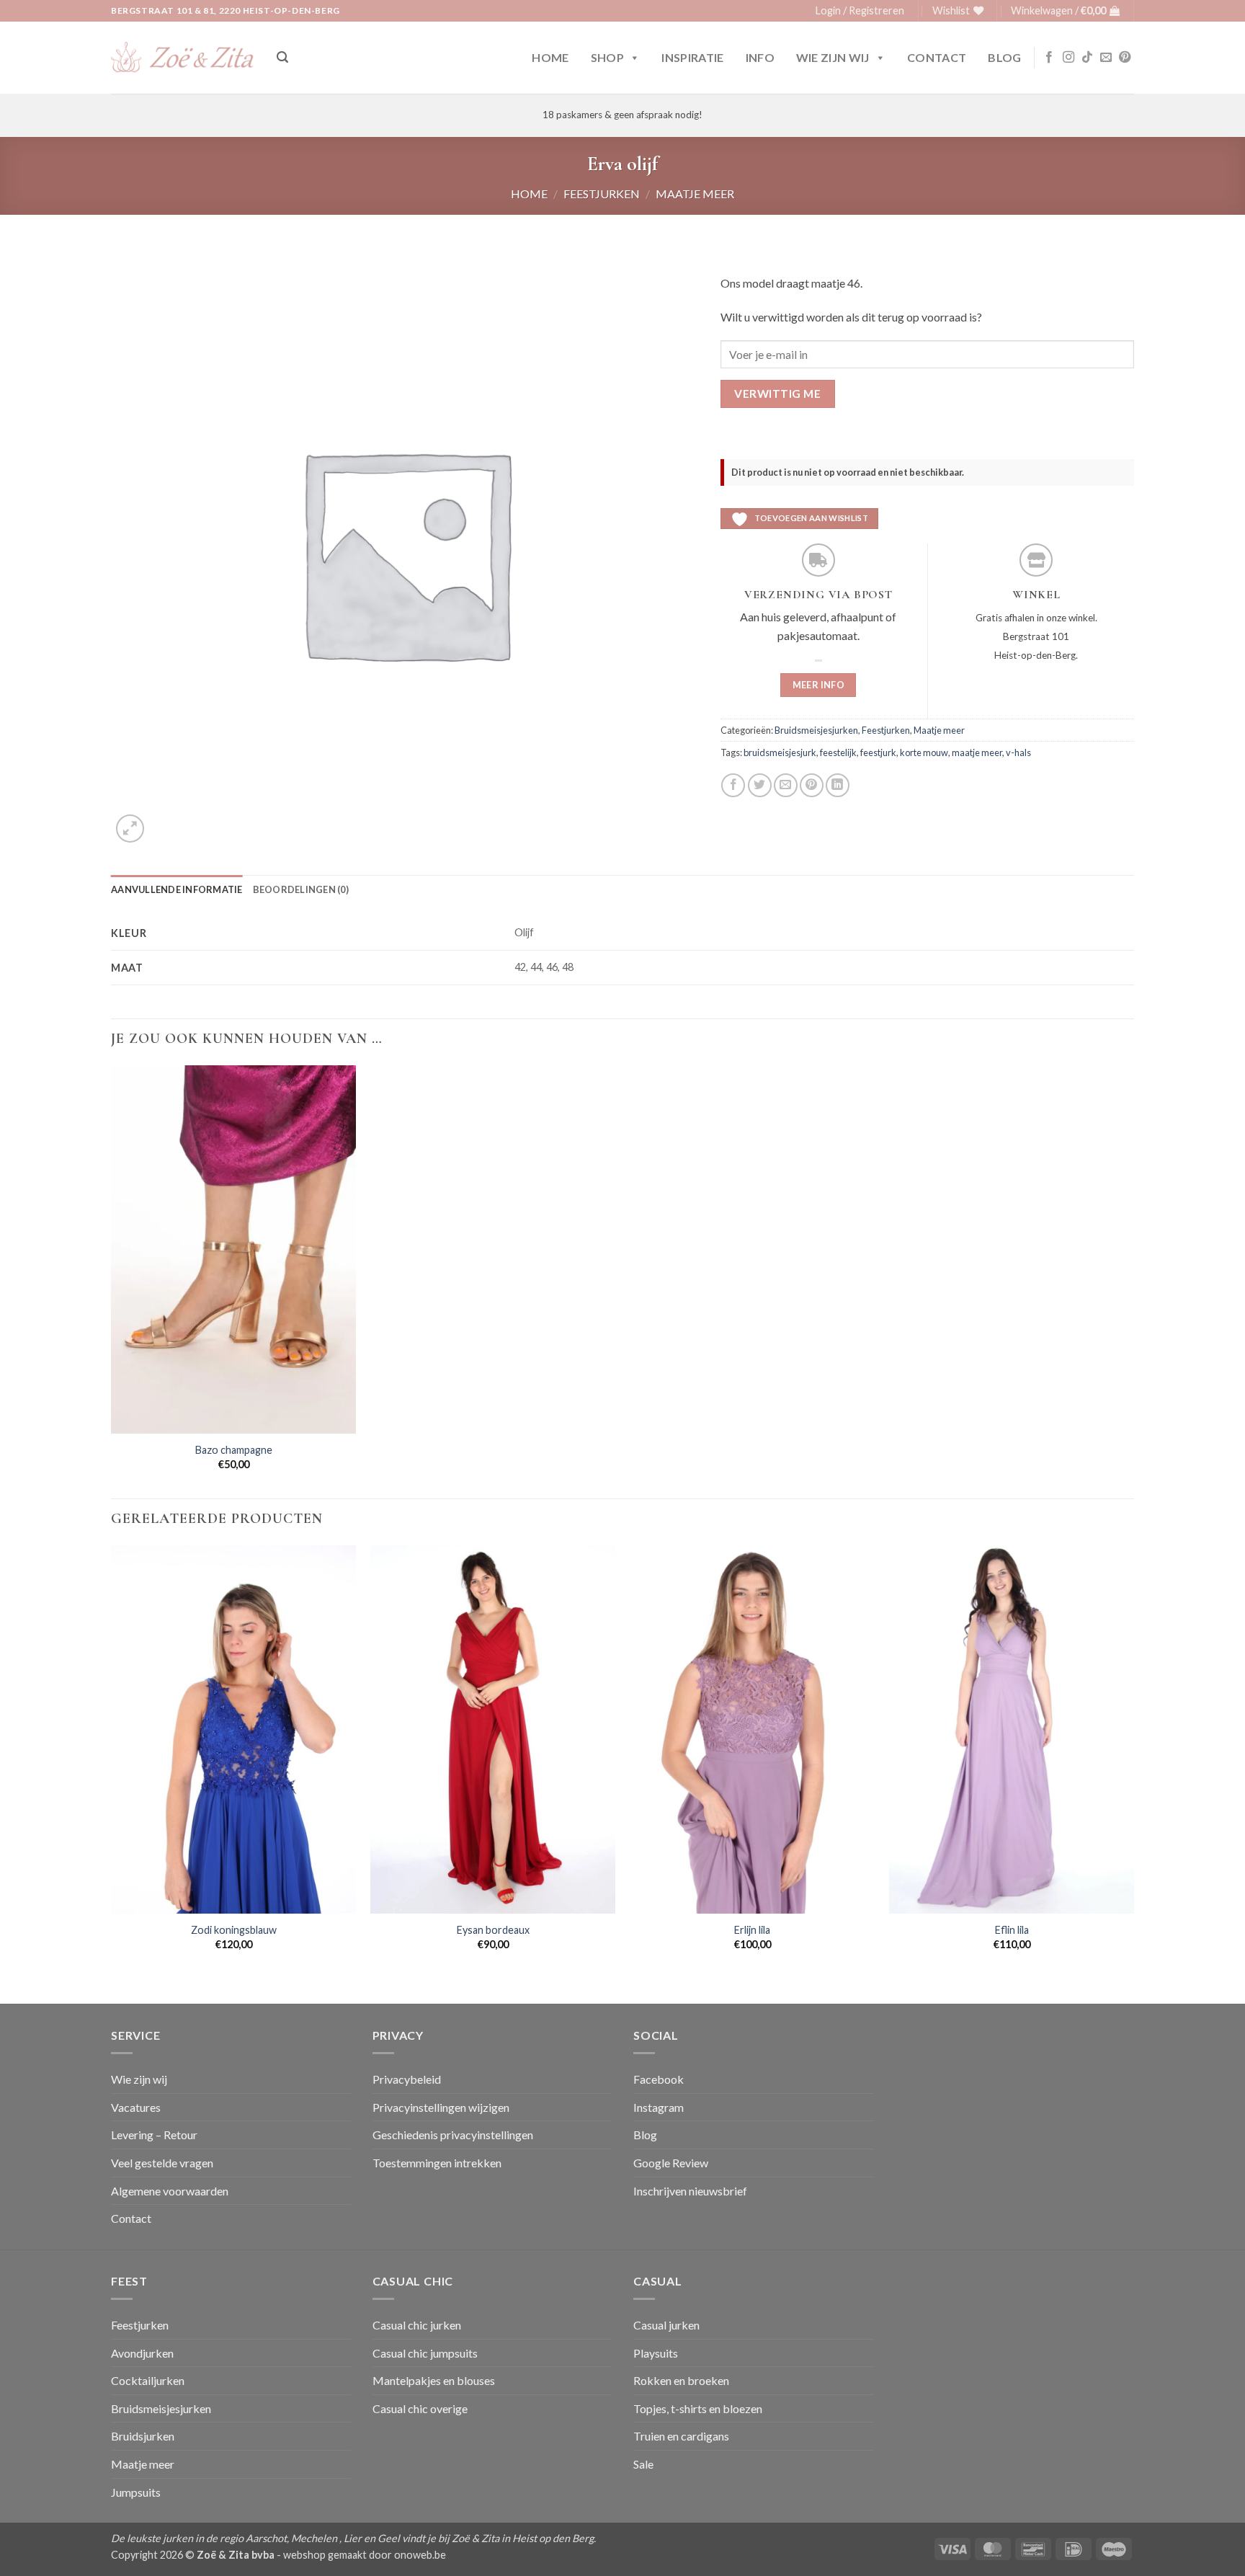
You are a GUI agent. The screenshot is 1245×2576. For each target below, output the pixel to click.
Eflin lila (1012, 1930)
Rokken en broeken (681, 2380)
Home (550, 57)
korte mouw (924, 752)
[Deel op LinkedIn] (838, 785)
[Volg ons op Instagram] (1068, 58)
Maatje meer (695, 194)
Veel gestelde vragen (162, 2163)
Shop (607, 57)
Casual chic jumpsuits (425, 2353)
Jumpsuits (136, 2492)
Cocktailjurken (148, 2380)
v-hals (1018, 752)
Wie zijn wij (833, 57)
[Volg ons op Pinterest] (1125, 58)
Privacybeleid (407, 2079)
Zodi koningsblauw (234, 1930)
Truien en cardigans (681, 2436)
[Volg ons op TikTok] (1087, 58)
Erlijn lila (752, 1930)
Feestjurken (602, 194)
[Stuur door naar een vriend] (786, 785)
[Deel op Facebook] (733, 785)
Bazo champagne (234, 1450)
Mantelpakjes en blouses (434, 2380)
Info (760, 57)
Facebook (659, 2079)
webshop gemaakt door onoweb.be (365, 2555)
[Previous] (112, 1773)
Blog (1004, 57)
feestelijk (838, 752)
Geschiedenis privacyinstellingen (453, 2135)
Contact (937, 57)
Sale (643, 2464)
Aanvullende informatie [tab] (177, 889)
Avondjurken (142, 2353)
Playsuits (656, 2353)
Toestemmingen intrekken (437, 2163)
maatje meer (977, 752)
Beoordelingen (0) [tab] (301, 889)
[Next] (1133, 1773)
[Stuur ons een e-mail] (1106, 58)
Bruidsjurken (143, 2436)
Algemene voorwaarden (170, 2191)
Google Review (671, 2163)
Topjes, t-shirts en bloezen (698, 2408)
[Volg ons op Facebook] (1049, 58)
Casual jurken (666, 2325)
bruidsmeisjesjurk (780, 752)
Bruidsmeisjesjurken (816, 730)
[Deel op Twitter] (760, 785)
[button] (860, 11)
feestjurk (878, 752)
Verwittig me (777, 394)
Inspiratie (692, 57)
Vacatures (136, 2107)
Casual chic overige (420, 2408)
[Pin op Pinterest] (812, 785)
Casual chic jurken (417, 2325)
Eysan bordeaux (493, 1930)
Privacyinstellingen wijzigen (441, 2107)
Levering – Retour (154, 2135)
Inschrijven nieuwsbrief (690, 2191)
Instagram (659, 2107)
